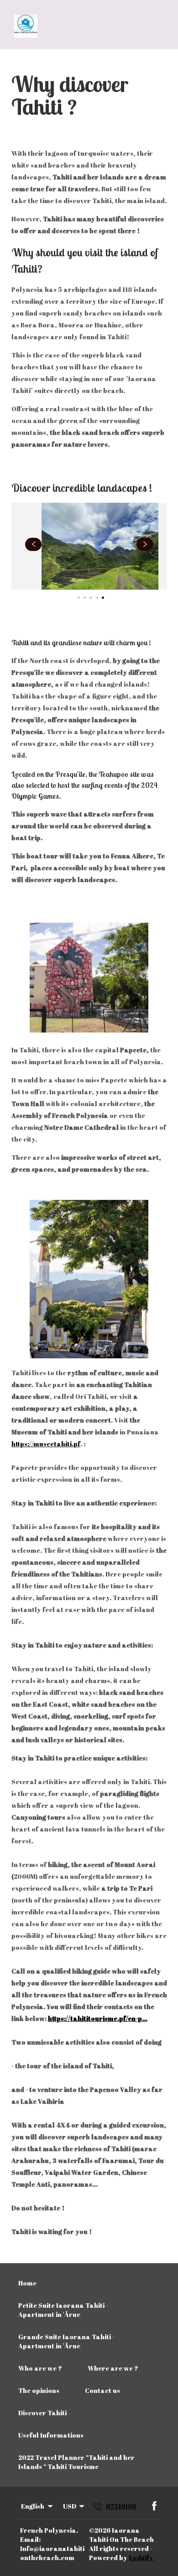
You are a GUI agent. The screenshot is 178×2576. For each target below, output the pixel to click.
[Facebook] (154, 2506)
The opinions (39, 2390)
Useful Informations (51, 2435)
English (33, 2506)
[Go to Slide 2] (85, 598)
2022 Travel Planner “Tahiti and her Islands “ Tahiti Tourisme (76, 2462)
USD (70, 2506)
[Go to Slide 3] (91, 598)
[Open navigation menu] (159, 26)
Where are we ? (113, 2368)
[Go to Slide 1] (79, 598)
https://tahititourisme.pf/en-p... (98, 2018)
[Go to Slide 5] (103, 598)
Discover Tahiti (42, 2413)
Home (27, 2283)
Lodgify (141, 2558)
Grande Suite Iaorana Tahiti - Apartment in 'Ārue (66, 2341)
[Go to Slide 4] (97, 598)
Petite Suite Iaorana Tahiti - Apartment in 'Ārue (63, 2310)
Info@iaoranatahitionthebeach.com (52, 2553)
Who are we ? (40, 2368)
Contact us (102, 2390)
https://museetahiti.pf (46, 1444)
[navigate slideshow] (34, 545)
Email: (30, 2539)
